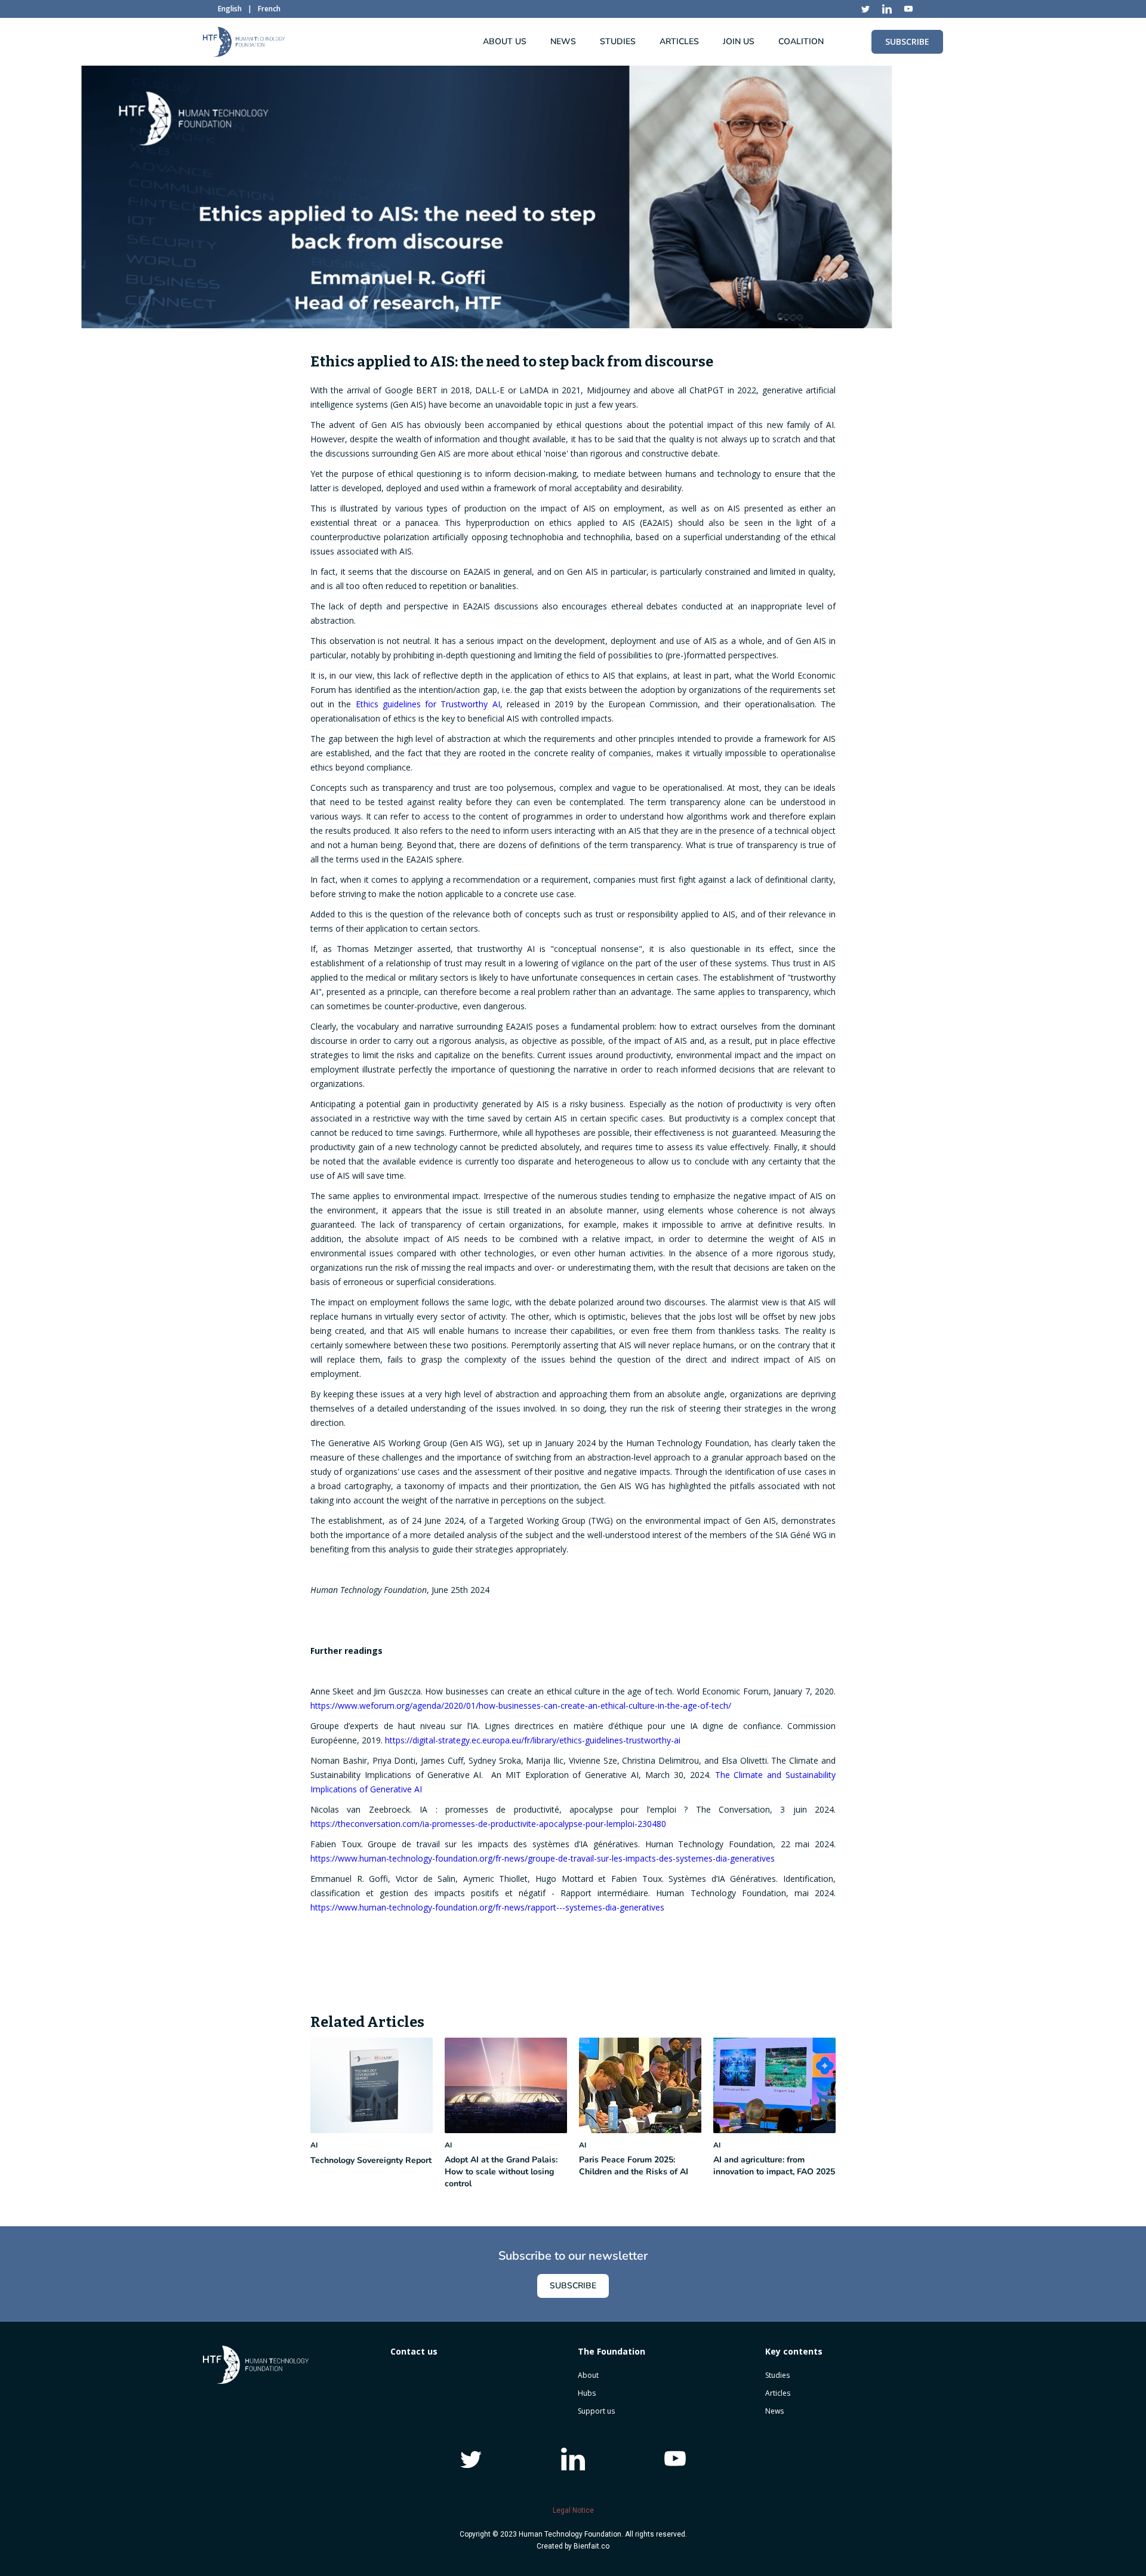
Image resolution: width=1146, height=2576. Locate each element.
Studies (777, 2375)
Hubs (587, 2393)
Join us (739, 41)
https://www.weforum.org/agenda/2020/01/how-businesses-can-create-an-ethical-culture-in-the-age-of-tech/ (521, 1705)
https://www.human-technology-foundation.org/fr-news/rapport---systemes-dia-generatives (487, 1907)
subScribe (573, 2286)
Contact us (414, 2351)
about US (505, 41)
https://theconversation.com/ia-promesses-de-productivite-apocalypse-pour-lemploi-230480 (488, 1824)
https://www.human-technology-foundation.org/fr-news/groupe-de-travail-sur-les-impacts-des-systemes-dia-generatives (543, 1858)
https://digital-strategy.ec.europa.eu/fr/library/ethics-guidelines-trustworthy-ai (533, 1740)
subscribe (907, 41)
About (588, 2375)
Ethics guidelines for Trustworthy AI (428, 704)
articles (679, 41)
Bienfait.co (592, 2546)
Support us (596, 2411)
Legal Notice (573, 2510)
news (563, 41)
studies (618, 41)
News (774, 2411)
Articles (778, 2393)
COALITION (801, 41)
